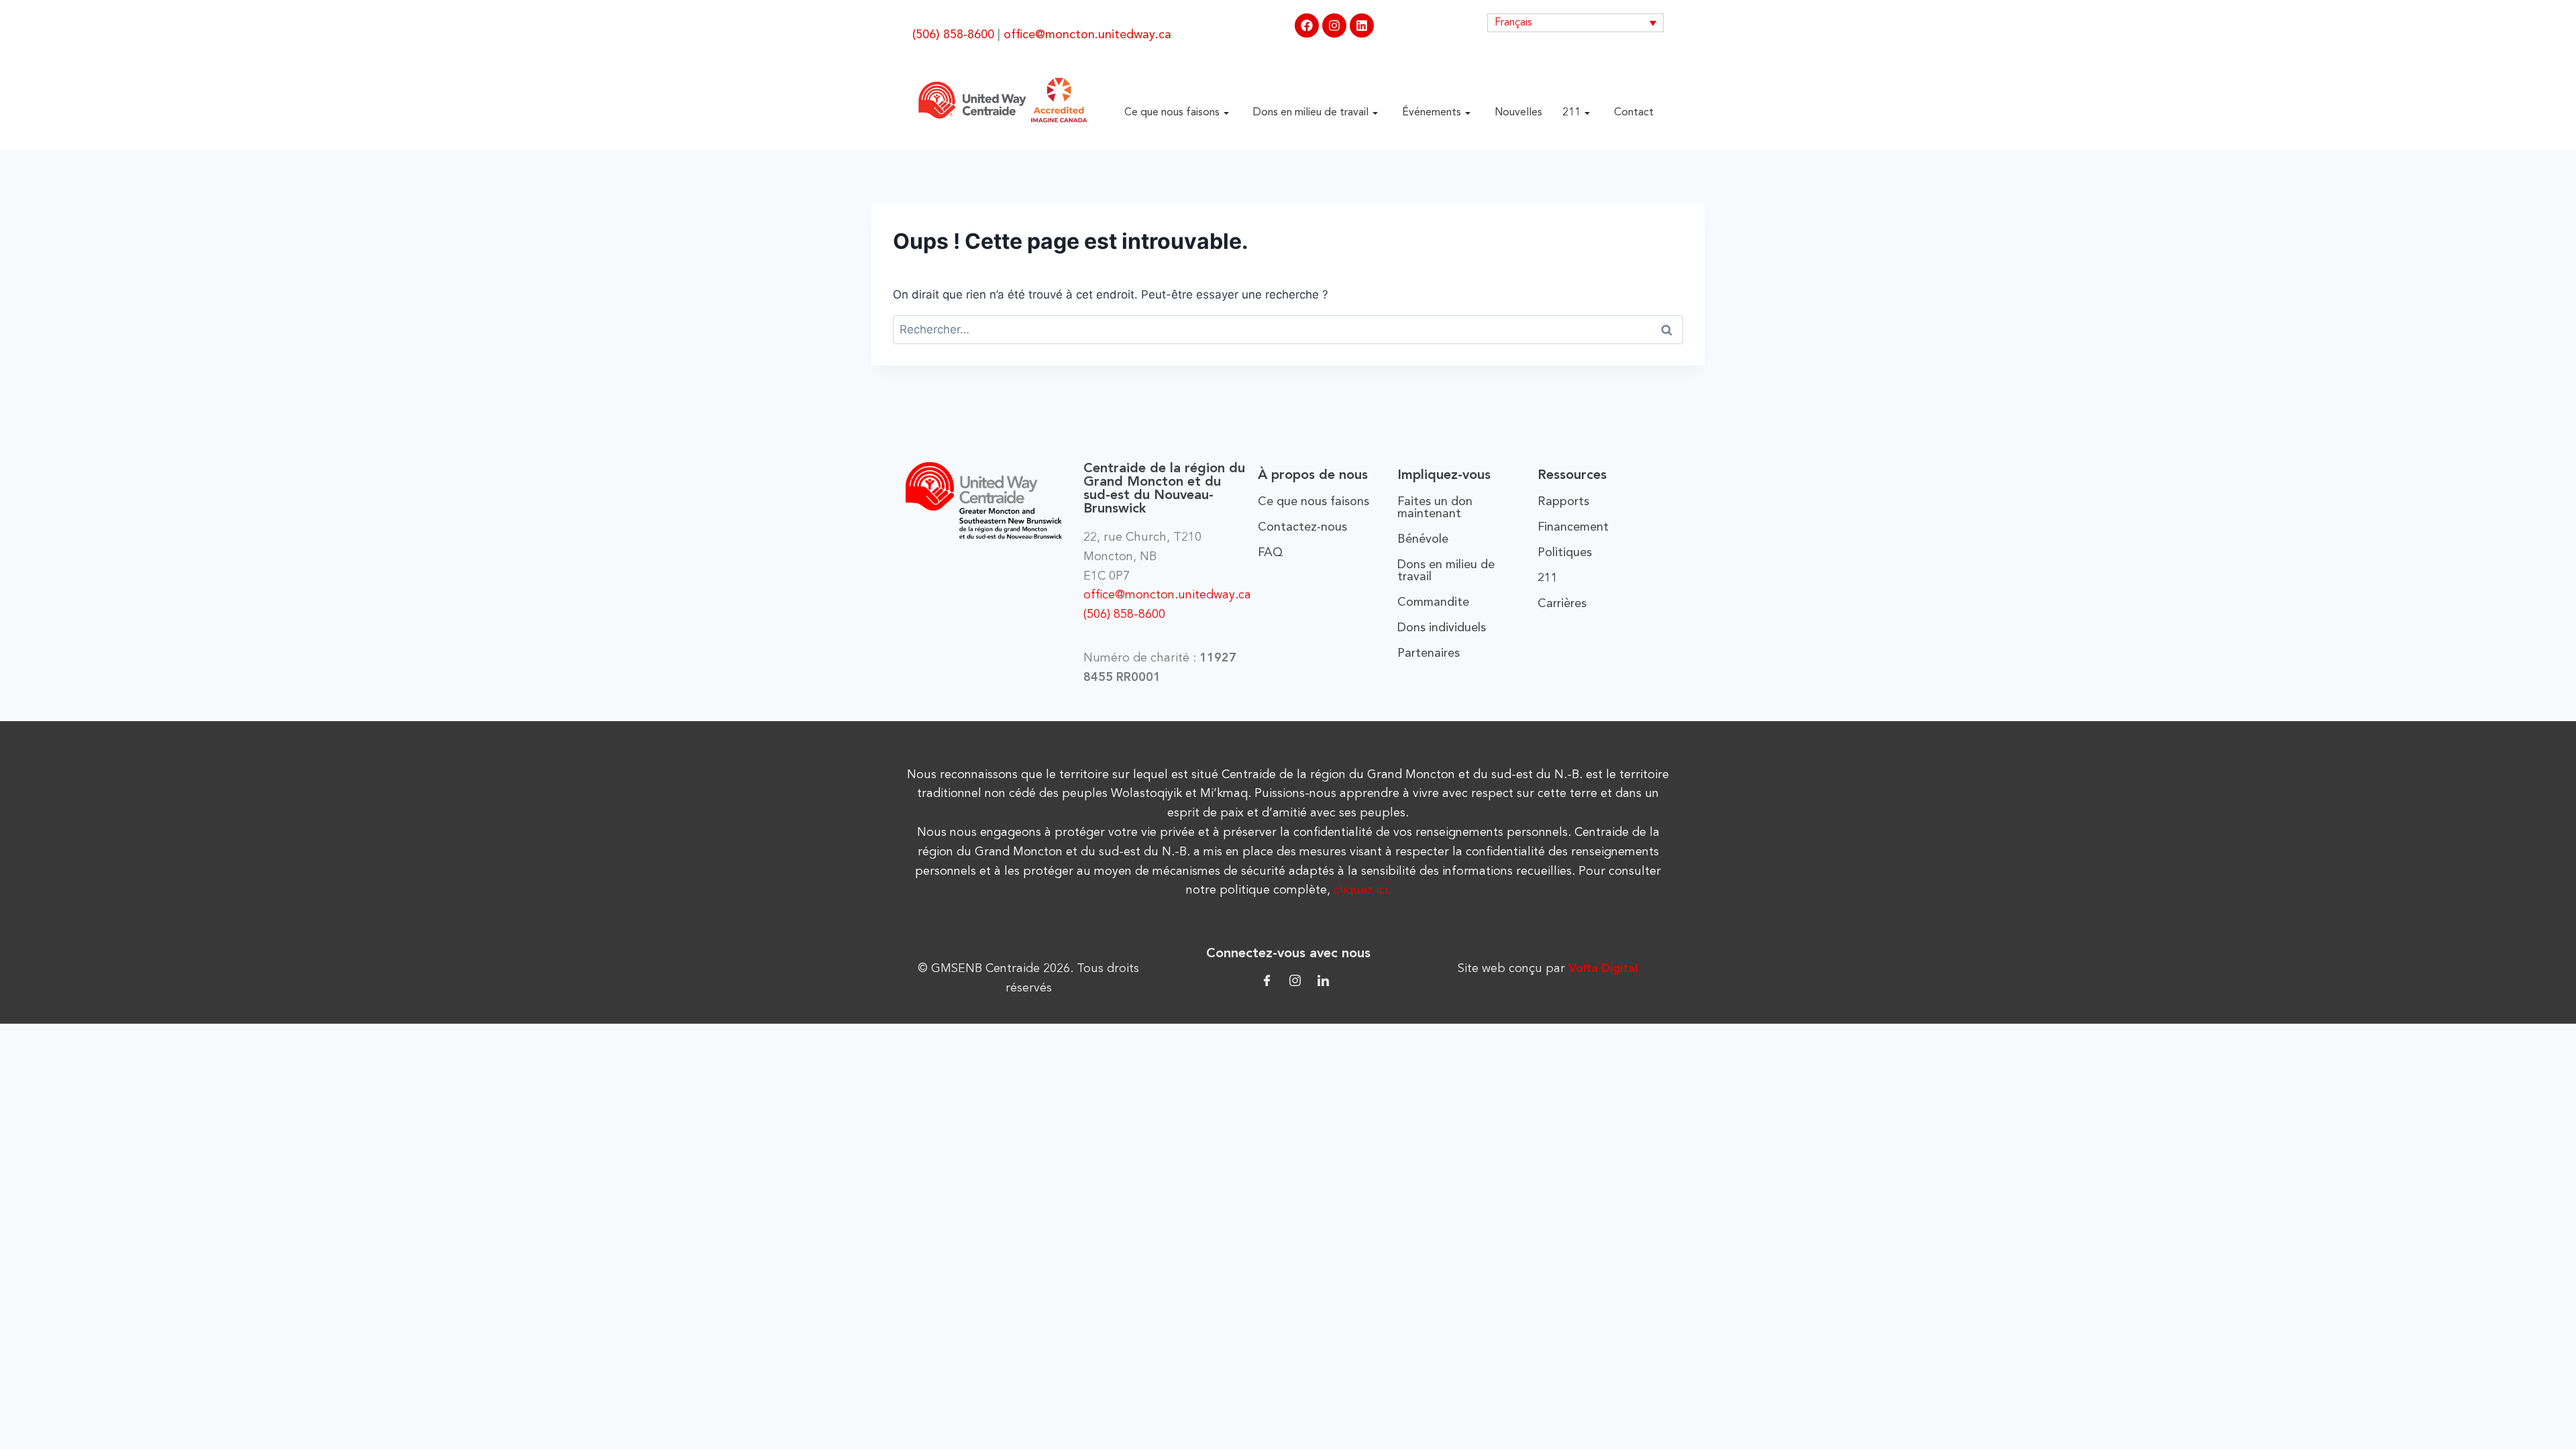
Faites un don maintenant (1435, 508)
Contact (1634, 113)
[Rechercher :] (1288, 329)
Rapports (1563, 502)
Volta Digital (1603, 969)
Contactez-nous (1302, 527)
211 (1571, 113)
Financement (1573, 527)
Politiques (1565, 553)
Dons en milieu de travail (1311, 113)
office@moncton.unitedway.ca (1087, 35)
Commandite (1433, 602)
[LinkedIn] (1323, 980)
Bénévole (1423, 539)
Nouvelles (1518, 113)
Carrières (1562, 604)
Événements (1432, 113)
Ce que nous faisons (1172, 113)
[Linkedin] (1362, 25)
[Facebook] (1307, 25)
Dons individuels (1442, 628)
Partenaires (1429, 653)
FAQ (1271, 553)
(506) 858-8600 (953, 35)
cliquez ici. (1362, 890)
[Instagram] (1334, 25)
